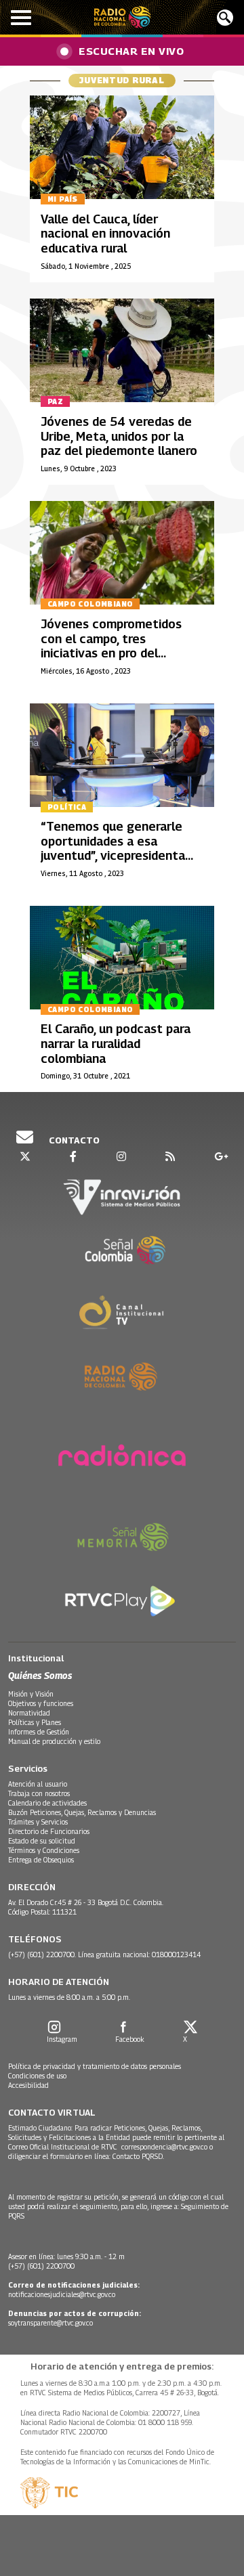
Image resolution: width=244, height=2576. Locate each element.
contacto (73, 1140)
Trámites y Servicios (38, 1822)
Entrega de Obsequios (41, 1860)
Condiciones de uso (37, 2076)
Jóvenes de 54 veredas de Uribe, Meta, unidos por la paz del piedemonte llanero (119, 436)
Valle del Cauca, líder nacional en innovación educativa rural (105, 234)
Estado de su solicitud (42, 1841)
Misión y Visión (31, 1694)
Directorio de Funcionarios (49, 1831)
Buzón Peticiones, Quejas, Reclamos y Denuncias (82, 1812)
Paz (55, 401)
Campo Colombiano (90, 604)
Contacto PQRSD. (139, 2156)
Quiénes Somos (40, 1675)
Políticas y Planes (35, 1722)
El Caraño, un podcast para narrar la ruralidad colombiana (116, 1043)
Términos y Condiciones (44, 1850)
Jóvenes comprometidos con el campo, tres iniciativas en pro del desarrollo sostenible (111, 646)
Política (67, 807)
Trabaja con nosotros (39, 1793)
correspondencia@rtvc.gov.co (164, 2147)
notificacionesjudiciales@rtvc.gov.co (62, 2294)
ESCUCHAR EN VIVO (131, 51)
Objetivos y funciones (41, 1703)
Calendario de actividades (47, 1803)
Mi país (63, 199)
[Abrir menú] (21, 18)
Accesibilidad (28, 2085)
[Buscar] (225, 18)
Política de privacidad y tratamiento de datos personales (95, 2066)
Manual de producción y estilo (54, 1741)
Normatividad (29, 1713)
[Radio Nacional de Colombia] (122, 17)
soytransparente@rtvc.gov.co (50, 2323)
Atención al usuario (38, 1784)
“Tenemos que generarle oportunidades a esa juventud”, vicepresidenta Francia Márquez (113, 848)
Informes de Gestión (39, 1732)
